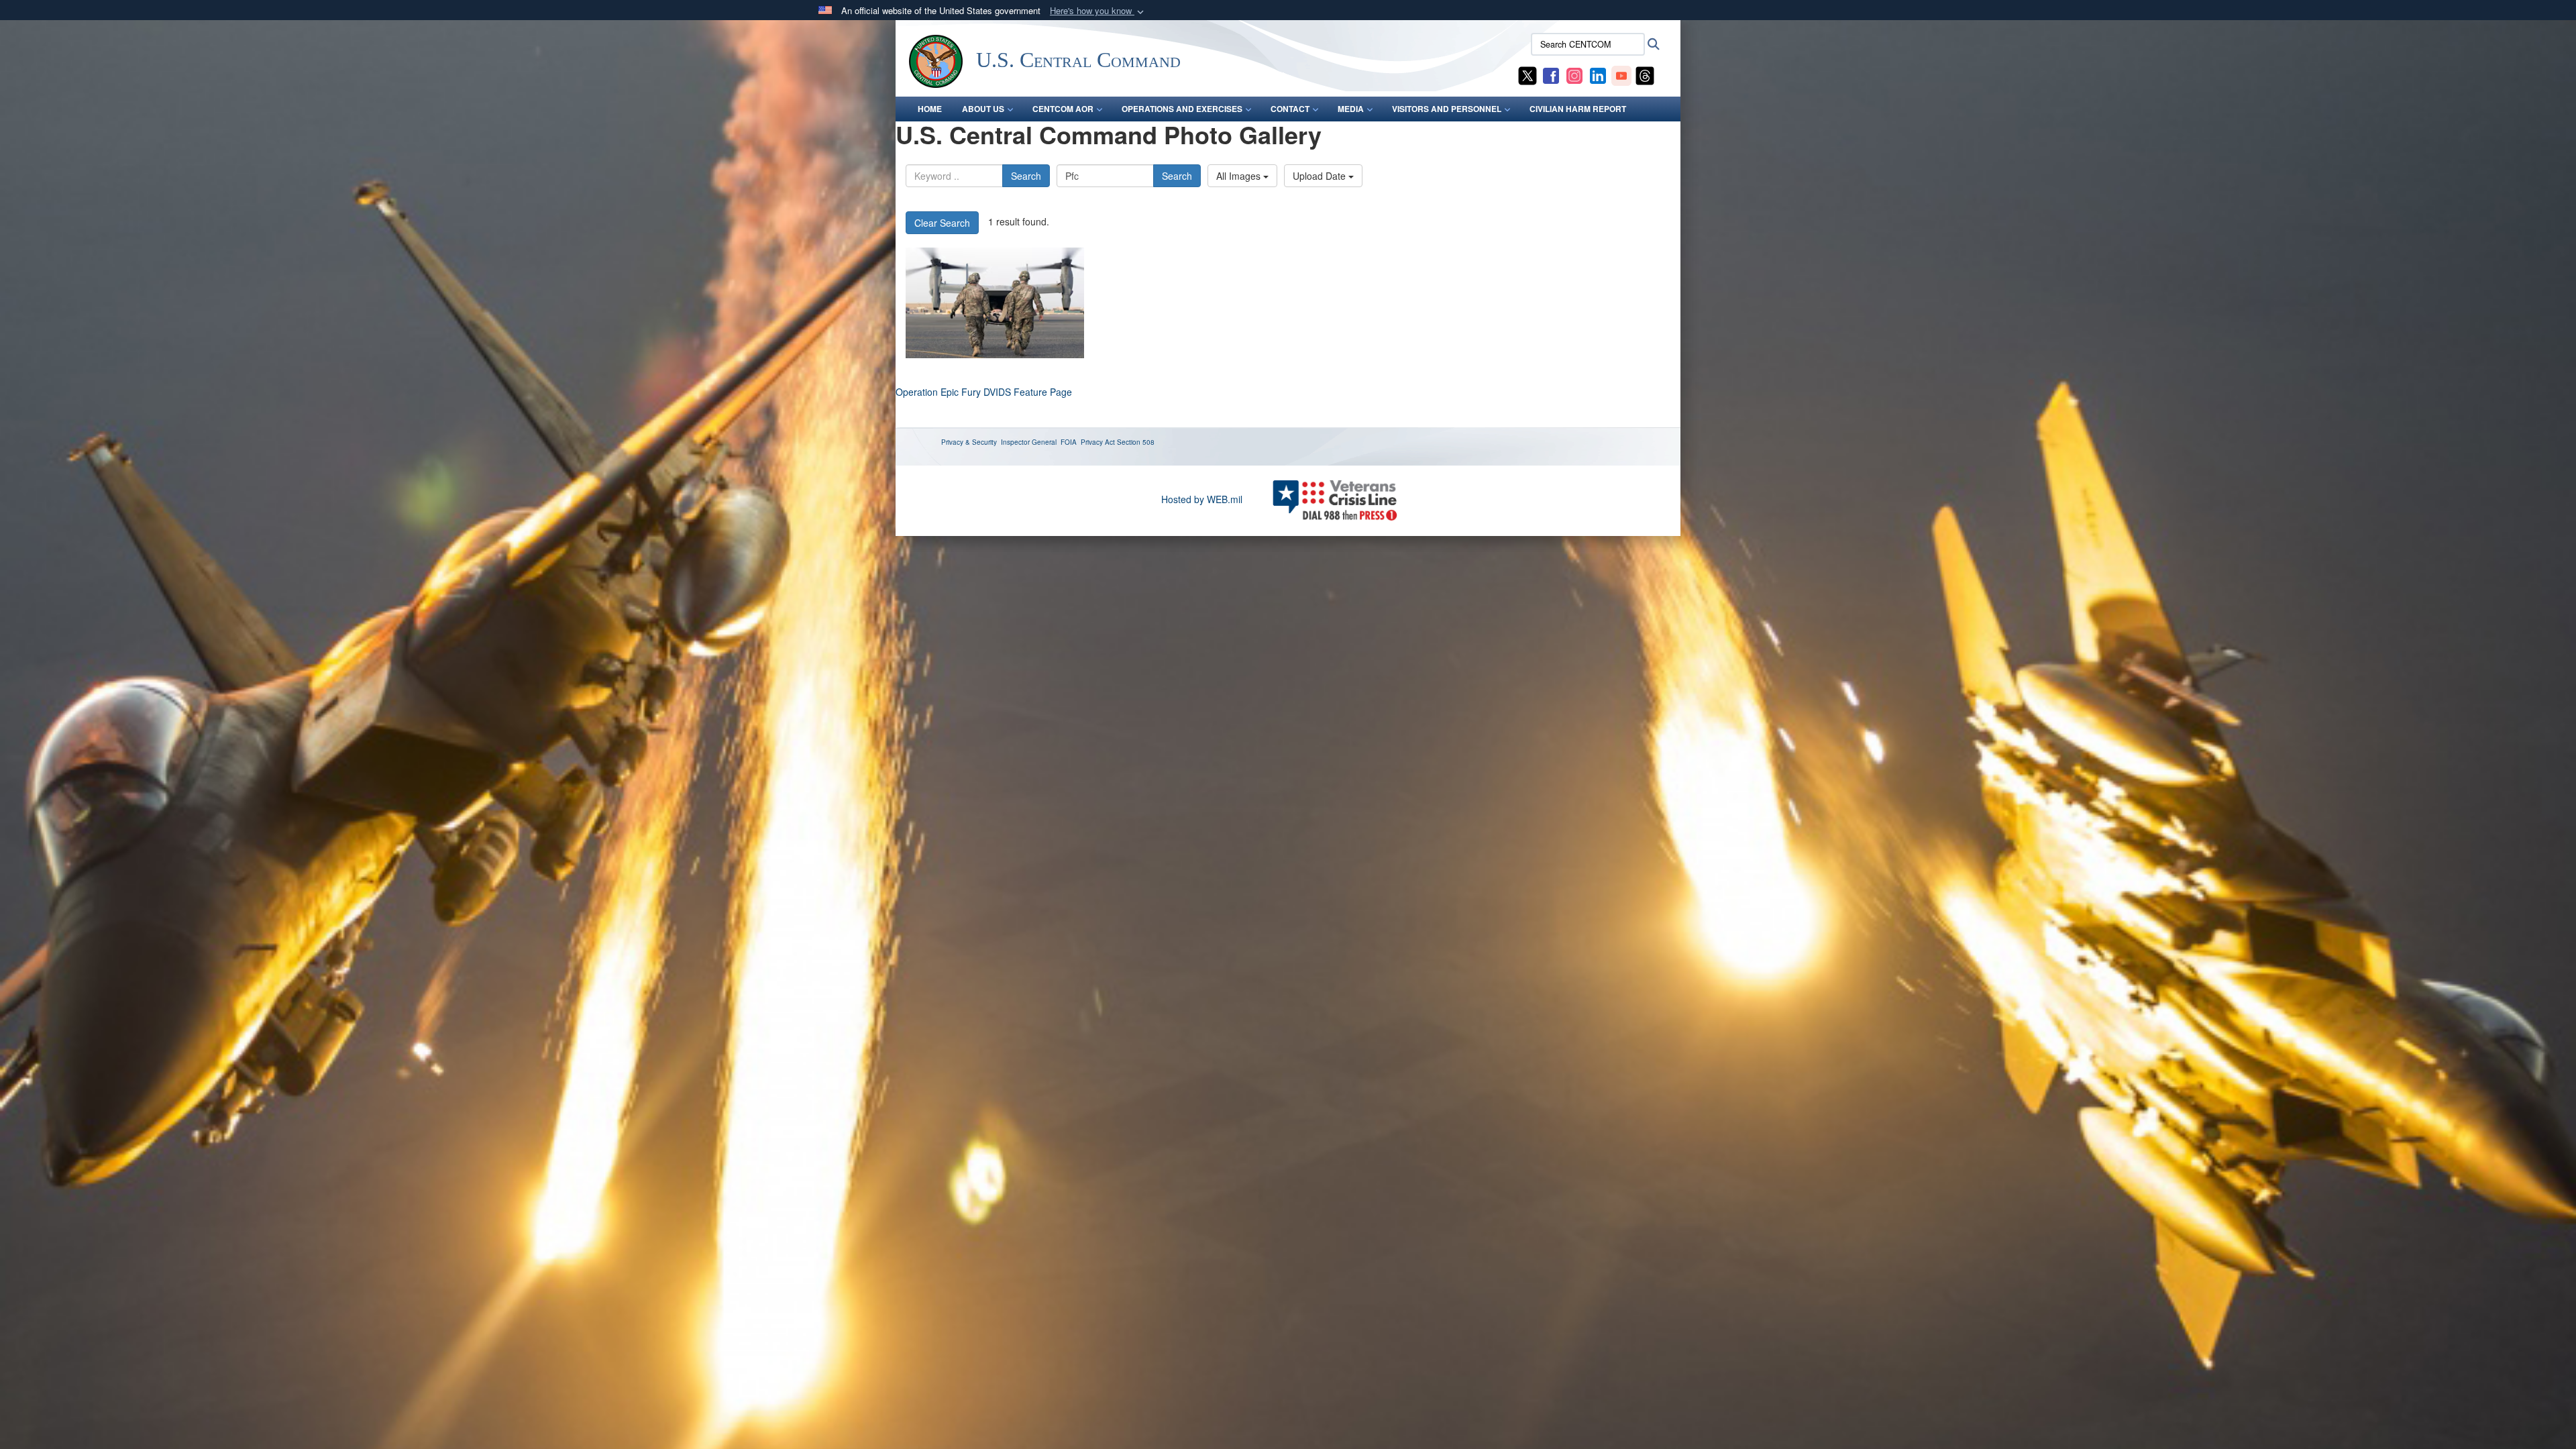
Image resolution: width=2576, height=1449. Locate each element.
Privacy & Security (969, 442)
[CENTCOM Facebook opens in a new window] (1551, 74)
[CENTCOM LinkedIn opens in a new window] (1598, 74)
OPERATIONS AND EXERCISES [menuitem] (1182, 109)
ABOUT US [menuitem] (983, 109)
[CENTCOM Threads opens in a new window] (1645, 74)
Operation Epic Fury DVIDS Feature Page (984, 392)
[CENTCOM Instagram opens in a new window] (1574, 74)
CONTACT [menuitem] (1290, 109)
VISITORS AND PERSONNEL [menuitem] (1447, 109)
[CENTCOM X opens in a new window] (1527, 74)
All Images (1240, 176)
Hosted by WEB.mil (1202, 499)
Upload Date (1321, 176)
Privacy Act (1098, 442)
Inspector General (1029, 442)
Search (1026, 176)
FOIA (1069, 442)
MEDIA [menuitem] (1351, 109)
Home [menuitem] (930, 109)
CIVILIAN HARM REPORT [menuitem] (1578, 109)
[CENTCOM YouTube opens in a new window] (1621, 74)
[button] (1098, 11)
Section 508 (1136, 442)
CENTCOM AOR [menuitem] (1063, 109)
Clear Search (942, 223)
